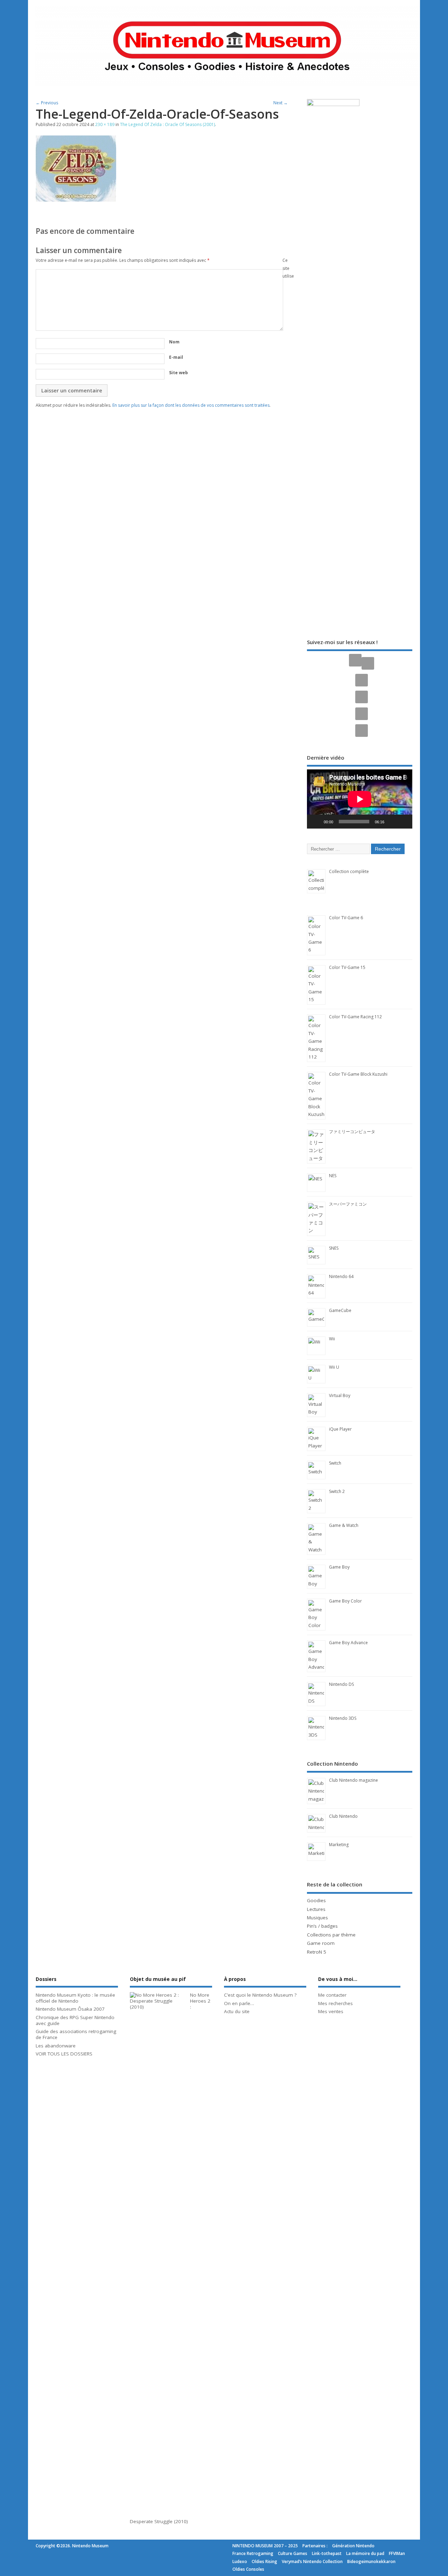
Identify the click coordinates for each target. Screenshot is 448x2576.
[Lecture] (316, 822)
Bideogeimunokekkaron (371, 2561)
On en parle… (239, 2003)
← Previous (47, 103)
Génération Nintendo (353, 2546)
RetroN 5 (317, 1952)
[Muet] (392, 822)
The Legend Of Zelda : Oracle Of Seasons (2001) (167, 124)
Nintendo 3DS (343, 1718)
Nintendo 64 (341, 1276)
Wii (332, 1339)
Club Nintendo (343, 1816)
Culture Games (293, 2553)
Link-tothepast (327, 2553)
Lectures (316, 1909)
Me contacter (332, 1995)
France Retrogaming (253, 2553)
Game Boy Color (345, 1601)
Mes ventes (331, 2011)
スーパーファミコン (348, 1204)
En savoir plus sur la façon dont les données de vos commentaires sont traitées (191, 405)
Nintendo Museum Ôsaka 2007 (70, 2009)
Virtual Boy (340, 1395)
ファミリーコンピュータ (352, 1132)
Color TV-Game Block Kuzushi (358, 1074)
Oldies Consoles (248, 2569)
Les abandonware (56, 2046)
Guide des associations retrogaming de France (76, 2034)
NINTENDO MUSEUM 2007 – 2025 (265, 2546)
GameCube (340, 1310)
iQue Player (340, 1429)
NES (333, 1176)
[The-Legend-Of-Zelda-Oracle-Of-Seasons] (76, 200)
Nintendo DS (341, 1684)
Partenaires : (315, 2546)
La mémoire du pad (365, 2553)
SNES (334, 1248)
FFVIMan (397, 2553)
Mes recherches (335, 2003)
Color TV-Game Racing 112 (355, 1017)
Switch (335, 1463)
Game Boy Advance (348, 1643)
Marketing (339, 1845)
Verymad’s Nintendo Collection (312, 2561)
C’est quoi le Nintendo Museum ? (260, 1995)
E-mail (176, 357)
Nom (174, 342)
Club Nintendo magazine (353, 1780)
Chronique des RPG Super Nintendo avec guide (75, 2020)
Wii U (334, 1367)
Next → (281, 103)
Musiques (317, 1918)
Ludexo (240, 2561)
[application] (360, 799)
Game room (321, 1943)
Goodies (316, 1900)
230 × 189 (105, 124)
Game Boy (339, 1567)
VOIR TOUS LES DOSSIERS (64, 2054)
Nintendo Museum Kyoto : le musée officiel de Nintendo (75, 1998)
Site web (178, 373)
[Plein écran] (403, 822)
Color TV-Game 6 (346, 918)
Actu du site (237, 2011)
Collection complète (349, 871)
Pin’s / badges (322, 1926)
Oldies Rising (264, 2561)
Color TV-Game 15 (347, 967)
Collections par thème (331, 1935)
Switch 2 (337, 1491)
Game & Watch (344, 1525)
